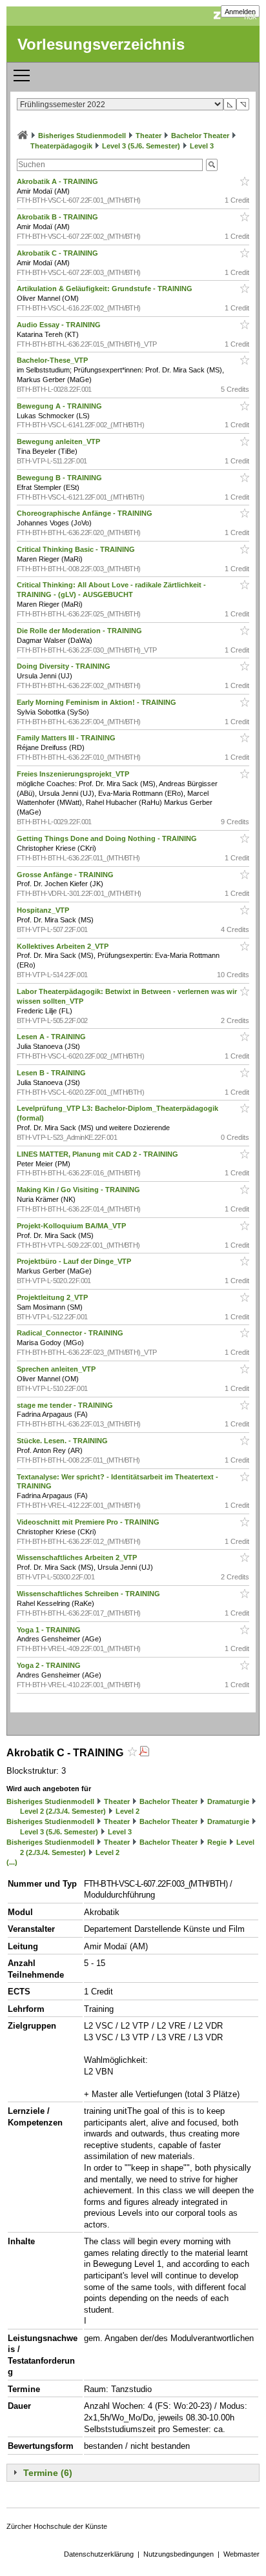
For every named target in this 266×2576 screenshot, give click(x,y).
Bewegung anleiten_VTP (59, 441)
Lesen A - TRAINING (52, 1037)
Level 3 (202, 146)
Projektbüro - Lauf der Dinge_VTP (75, 1261)
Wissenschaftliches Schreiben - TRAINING (89, 1594)
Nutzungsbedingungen (179, 2554)
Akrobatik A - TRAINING (58, 181)
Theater (148, 136)
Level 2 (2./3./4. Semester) (63, 1811)
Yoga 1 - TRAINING (50, 1630)
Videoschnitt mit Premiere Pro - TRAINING (89, 1522)
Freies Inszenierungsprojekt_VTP (74, 774)
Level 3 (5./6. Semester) (141, 146)
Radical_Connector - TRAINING (71, 1333)
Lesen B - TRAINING (52, 1073)
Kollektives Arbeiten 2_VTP (64, 946)
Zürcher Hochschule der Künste (57, 2526)
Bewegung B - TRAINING (60, 478)
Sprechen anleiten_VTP (57, 1369)
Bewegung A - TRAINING (60, 406)
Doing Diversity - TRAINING (65, 666)
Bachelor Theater (200, 136)
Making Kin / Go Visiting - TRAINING (79, 1190)
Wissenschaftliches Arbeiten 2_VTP (78, 1557)
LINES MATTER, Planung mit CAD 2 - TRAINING (98, 1154)
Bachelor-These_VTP (53, 360)
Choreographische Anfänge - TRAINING (86, 513)
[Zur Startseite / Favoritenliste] (23, 136)
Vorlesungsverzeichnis (101, 44)
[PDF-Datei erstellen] (144, 1753)
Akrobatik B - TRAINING (58, 217)
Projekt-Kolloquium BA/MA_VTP (72, 1226)
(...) (12, 1862)
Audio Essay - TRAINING (60, 325)
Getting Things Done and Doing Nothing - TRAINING (108, 838)
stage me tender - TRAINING (66, 1405)
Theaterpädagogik (61, 146)
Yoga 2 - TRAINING (50, 1665)
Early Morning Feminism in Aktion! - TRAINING (97, 702)
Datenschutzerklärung (99, 2554)
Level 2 (128, 1811)
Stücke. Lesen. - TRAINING (63, 1441)
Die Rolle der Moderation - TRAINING (80, 631)
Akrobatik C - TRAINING (58, 253)
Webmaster (241, 2554)
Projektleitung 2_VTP (53, 1297)
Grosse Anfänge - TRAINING (66, 875)
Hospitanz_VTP (44, 910)
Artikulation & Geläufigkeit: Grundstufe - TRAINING (106, 289)
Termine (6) (48, 2473)
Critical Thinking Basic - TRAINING (77, 549)
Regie (217, 1842)
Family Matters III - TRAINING (67, 738)
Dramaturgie (228, 1801)
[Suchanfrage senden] (212, 165)
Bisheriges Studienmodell (82, 136)
